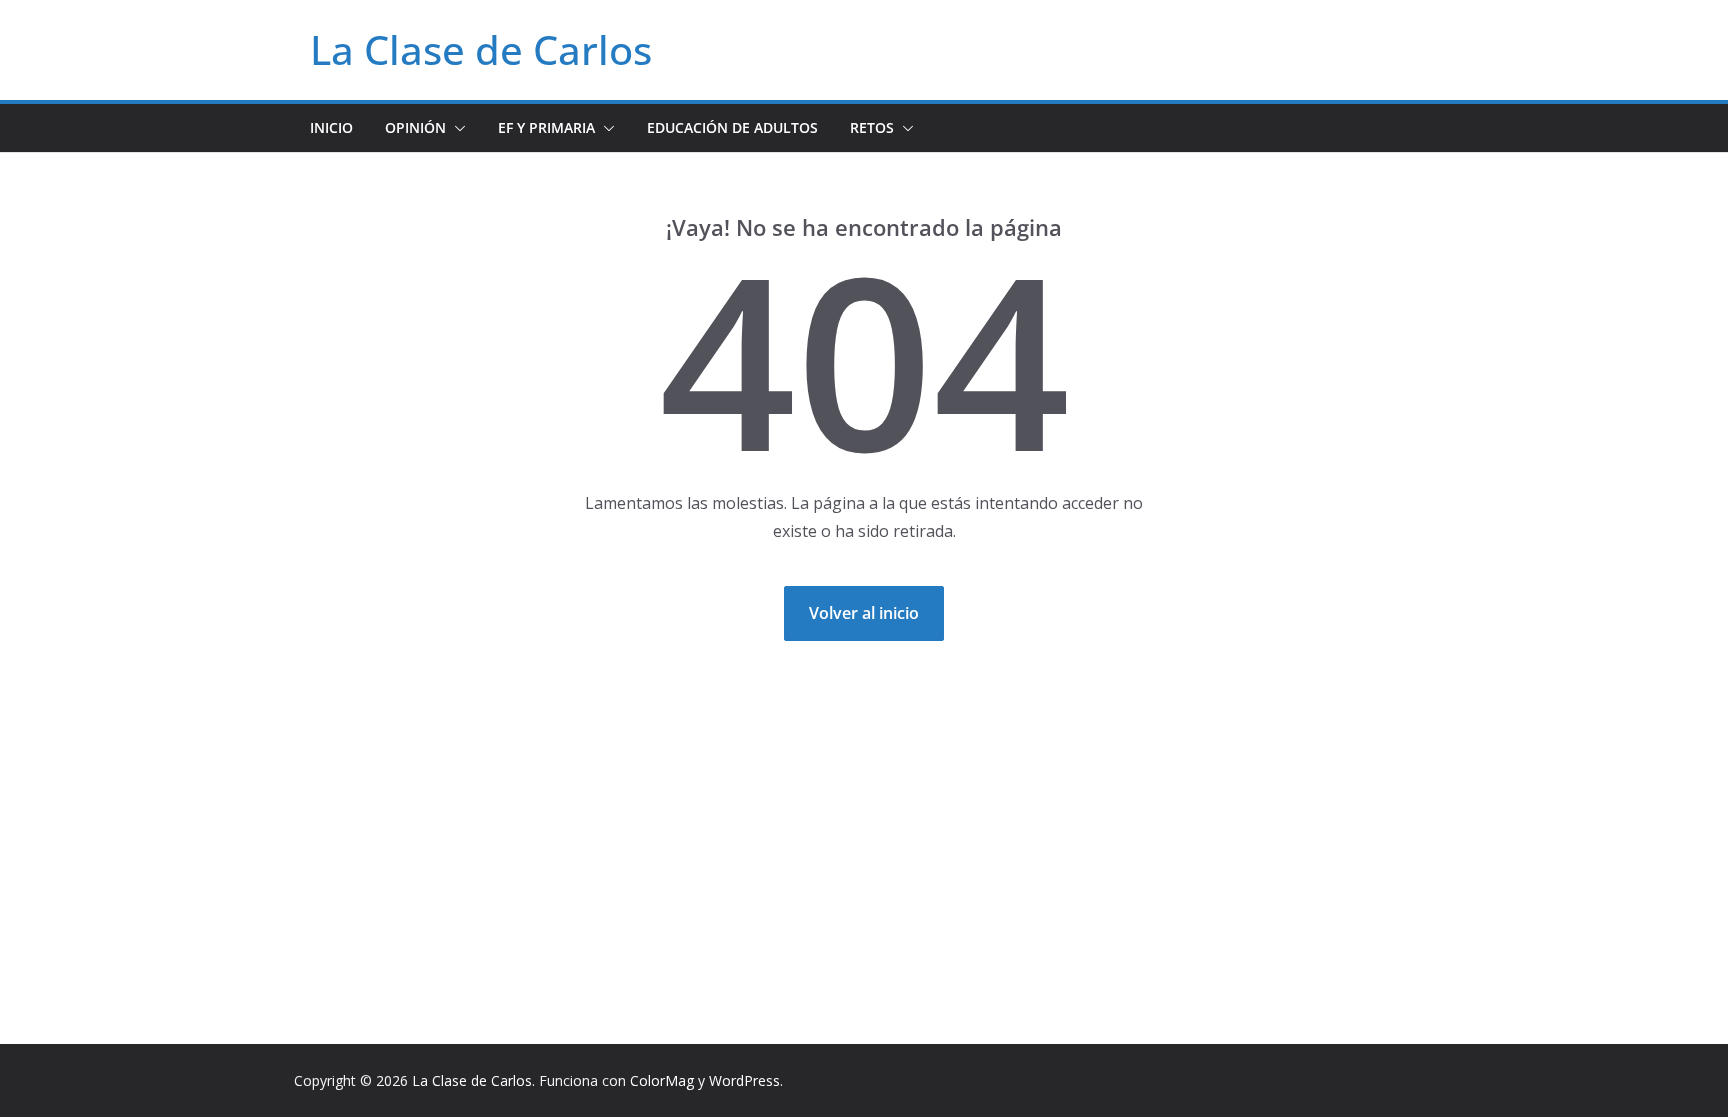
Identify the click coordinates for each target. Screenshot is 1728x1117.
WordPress (744, 1080)
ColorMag (662, 1080)
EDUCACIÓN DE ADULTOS (732, 127)
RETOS (872, 127)
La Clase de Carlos (481, 49)
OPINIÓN (415, 127)
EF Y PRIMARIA (546, 127)
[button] (456, 128)
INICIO (331, 127)
